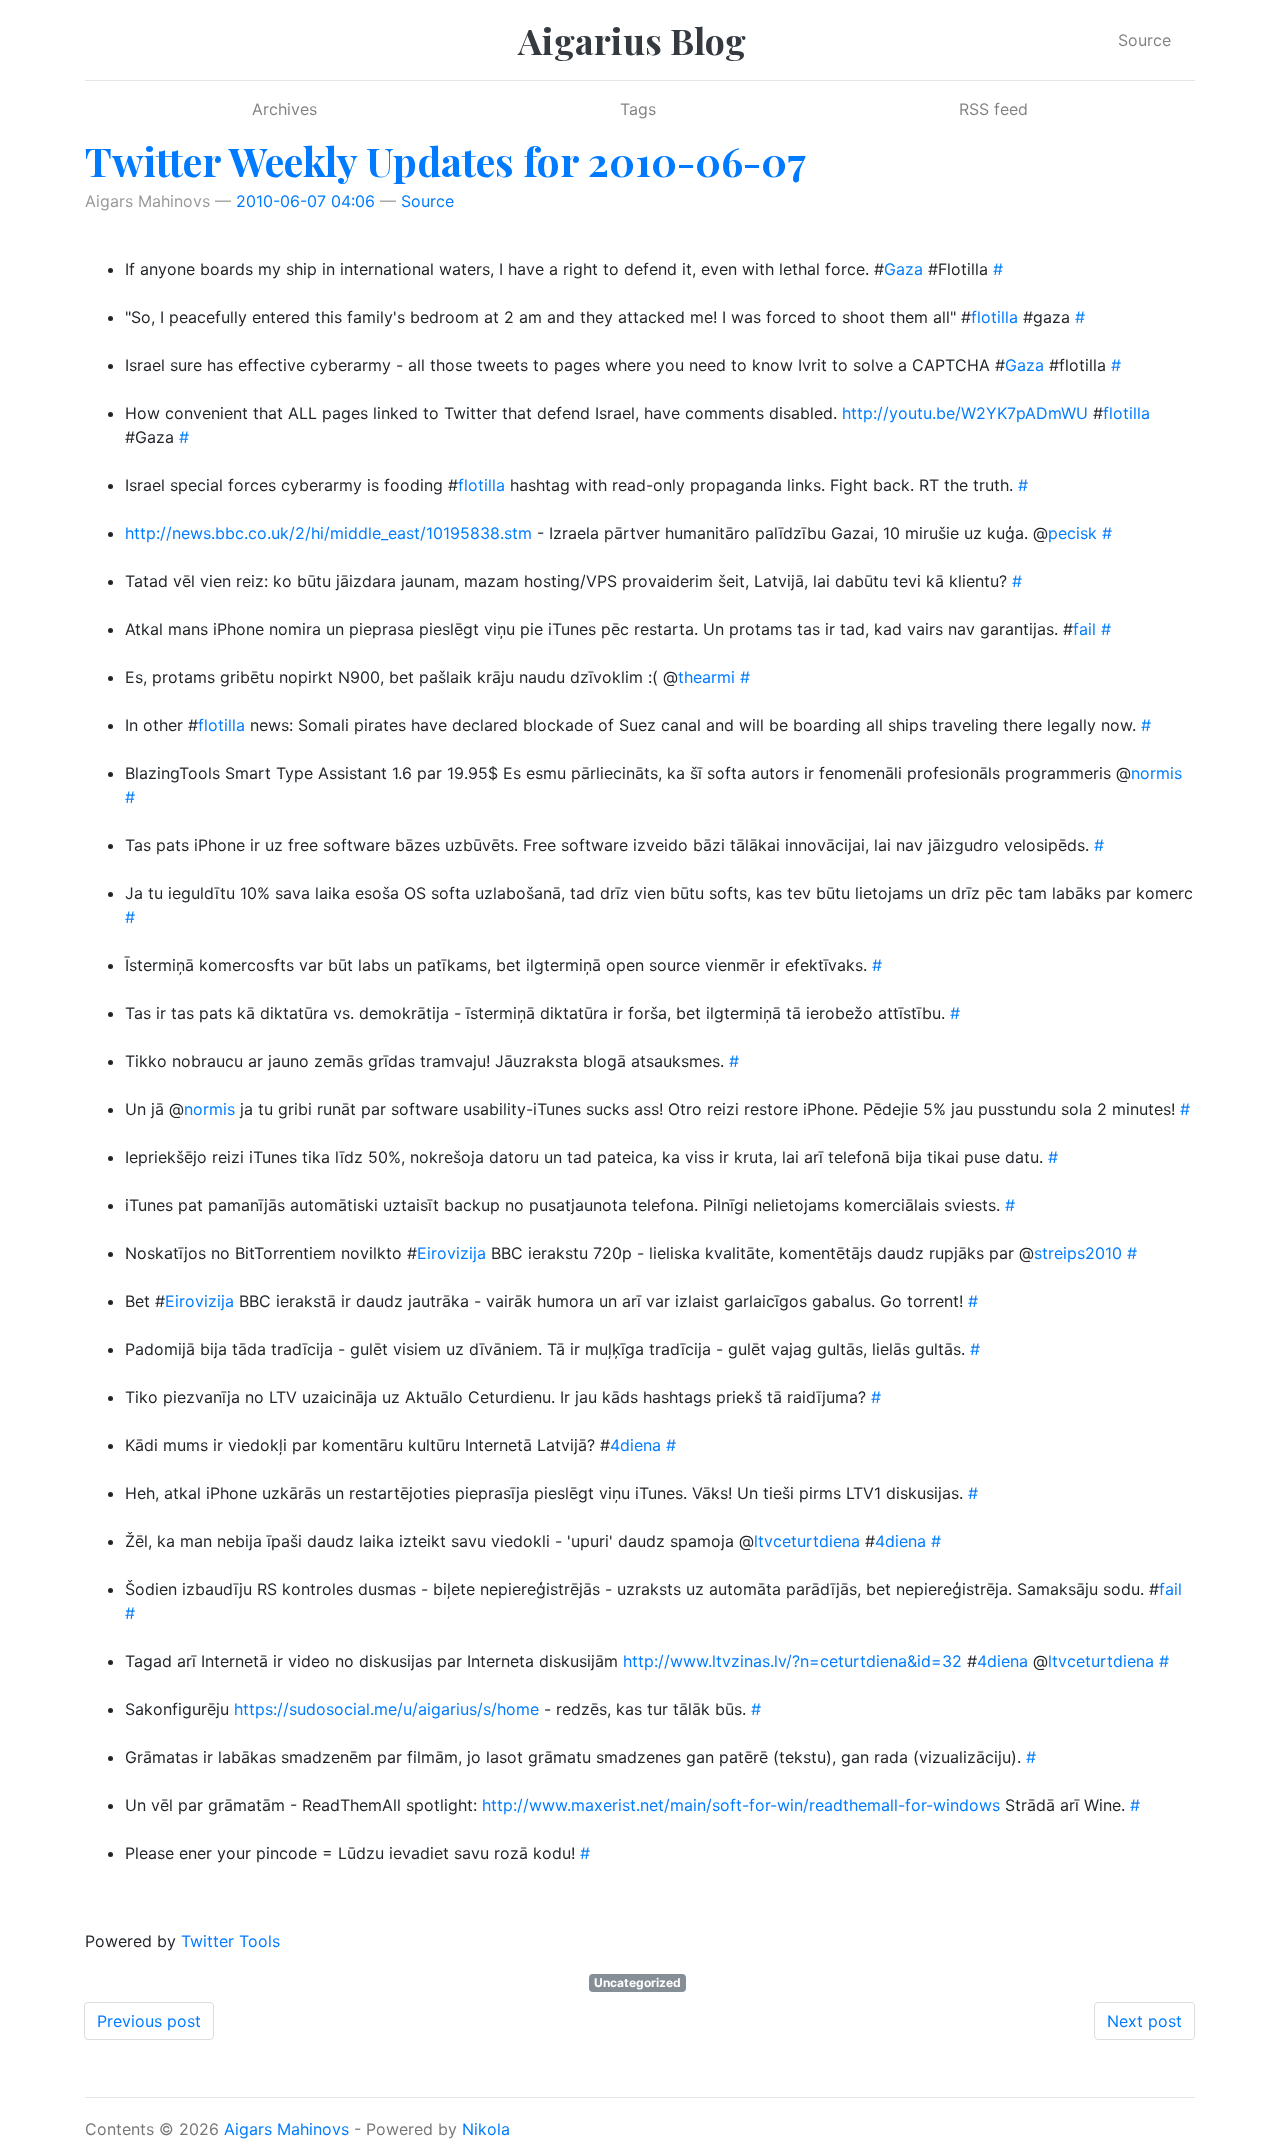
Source (1144, 40)
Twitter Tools (230, 1941)
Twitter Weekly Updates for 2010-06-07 (445, 160)
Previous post (149, 2021)
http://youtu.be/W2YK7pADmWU (965, 413)
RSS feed (993, 109)
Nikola (486, 2129)
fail (1084, 629)
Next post (1144, 2021)
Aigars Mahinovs (286, 2129)
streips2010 (1078, 1253)
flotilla (994, 317)
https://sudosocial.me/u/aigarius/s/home (386, 1709)
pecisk (1072, 533)
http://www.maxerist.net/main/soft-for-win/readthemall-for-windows (741, 1805)
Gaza (903, 269)
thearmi (706, 677)
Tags (638, 109)
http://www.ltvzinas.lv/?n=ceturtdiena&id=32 (792, 1661)
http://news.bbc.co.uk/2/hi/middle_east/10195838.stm (328, 533)
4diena (635, 1445)
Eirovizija (451, 1253)
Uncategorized (637, 1982)
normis (1156, 773)
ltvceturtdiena (807, 1541)
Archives (284, 109)
